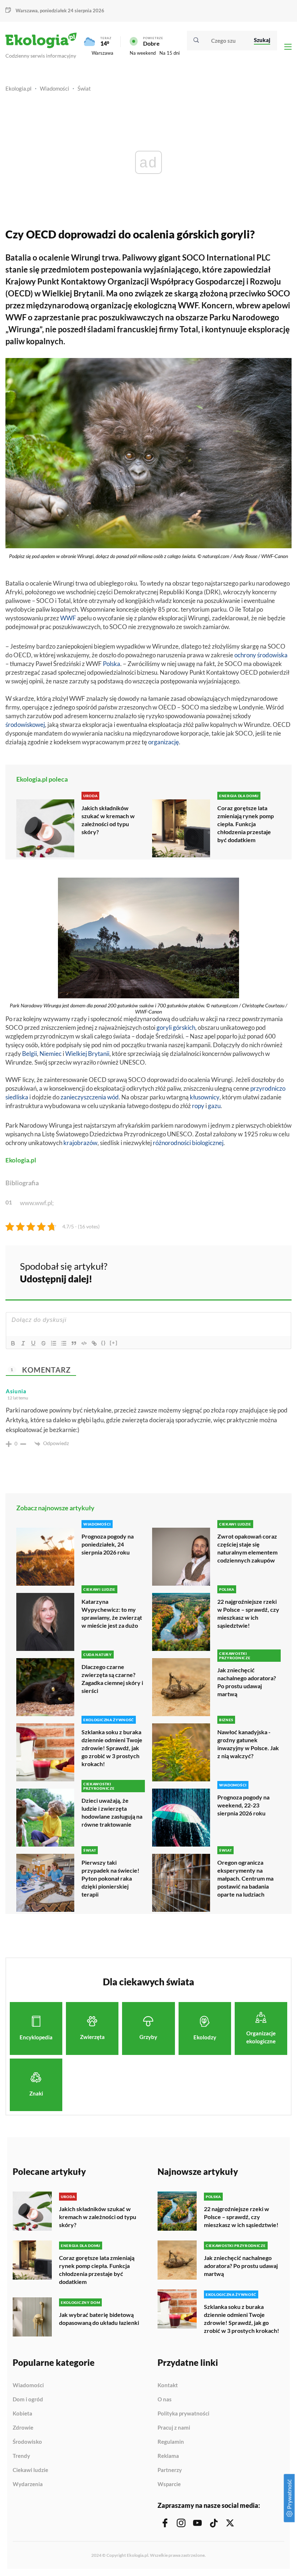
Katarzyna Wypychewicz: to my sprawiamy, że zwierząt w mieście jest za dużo (112, 1613)
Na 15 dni (170, 53)
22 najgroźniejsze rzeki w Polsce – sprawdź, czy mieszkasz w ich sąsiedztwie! (248, 1613)
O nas (165, 2400)
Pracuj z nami (174, 2428)
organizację (164, 742)
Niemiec (51, 1054)
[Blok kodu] (84, 1343)
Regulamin (171, 2442)
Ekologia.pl (18, 88)
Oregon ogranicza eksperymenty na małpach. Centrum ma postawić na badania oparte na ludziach (245, 1878)
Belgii (30, 1054)
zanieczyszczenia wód (90, 1097)
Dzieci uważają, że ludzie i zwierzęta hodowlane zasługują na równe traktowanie (112, 1812)
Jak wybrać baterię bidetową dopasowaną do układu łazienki (99, 2319)
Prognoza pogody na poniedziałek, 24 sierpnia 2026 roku (108, 1544)
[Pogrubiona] (13, 1343)
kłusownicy (205, 1097)
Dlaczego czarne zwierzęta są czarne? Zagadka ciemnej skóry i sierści (112, 1679)
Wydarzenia (28, 2484)
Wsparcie (169, 2484)
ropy (198, 1106)
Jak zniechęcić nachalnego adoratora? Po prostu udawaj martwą (247, 1682)
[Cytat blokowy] (74, 1343)
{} (104, 1343)
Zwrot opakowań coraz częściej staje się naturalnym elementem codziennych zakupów (247, 1548)
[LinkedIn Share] (268, 1272)
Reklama (168, 2456)
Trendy (21, 2456)
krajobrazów (80, 1143)
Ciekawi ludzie (30, 2470)
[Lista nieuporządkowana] (64, 1343)
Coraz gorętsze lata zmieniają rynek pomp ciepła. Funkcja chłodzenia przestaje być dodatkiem (246, 824)
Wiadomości (55, 88)
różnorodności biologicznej (188, 1143)
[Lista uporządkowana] (54, 1343)
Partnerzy (170, 2470)
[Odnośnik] (94, 1343)
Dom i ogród (28, 2400)
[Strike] (43, 1343)
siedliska (17, 1097)
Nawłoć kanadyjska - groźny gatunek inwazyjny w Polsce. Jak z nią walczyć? (248, 1744)
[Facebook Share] (230, 1272)
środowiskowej (25, 725)
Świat (84, 88)
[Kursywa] (23, 1343)
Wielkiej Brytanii (87, 1054)
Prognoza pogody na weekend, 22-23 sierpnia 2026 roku (243, 1805)
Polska (112, 664)
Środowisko (27, 2442)
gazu (214, 1106)
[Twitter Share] (249, 1272)
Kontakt (168, 2385)
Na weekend (143, 53)
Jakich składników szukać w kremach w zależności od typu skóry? (108, 820)
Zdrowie (23, 2428)
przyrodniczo (268, 1088)
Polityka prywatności (183, 2414)
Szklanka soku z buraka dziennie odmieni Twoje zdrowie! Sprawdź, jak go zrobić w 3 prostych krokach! (112, 1748)
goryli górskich (176, 1027)
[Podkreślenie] (33, 1343)
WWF (68, 618)
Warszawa (103, 53)
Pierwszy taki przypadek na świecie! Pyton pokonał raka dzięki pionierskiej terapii (110, 1878)
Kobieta (22, 2414)
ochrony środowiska (261, 655)
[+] (114, 1343)
